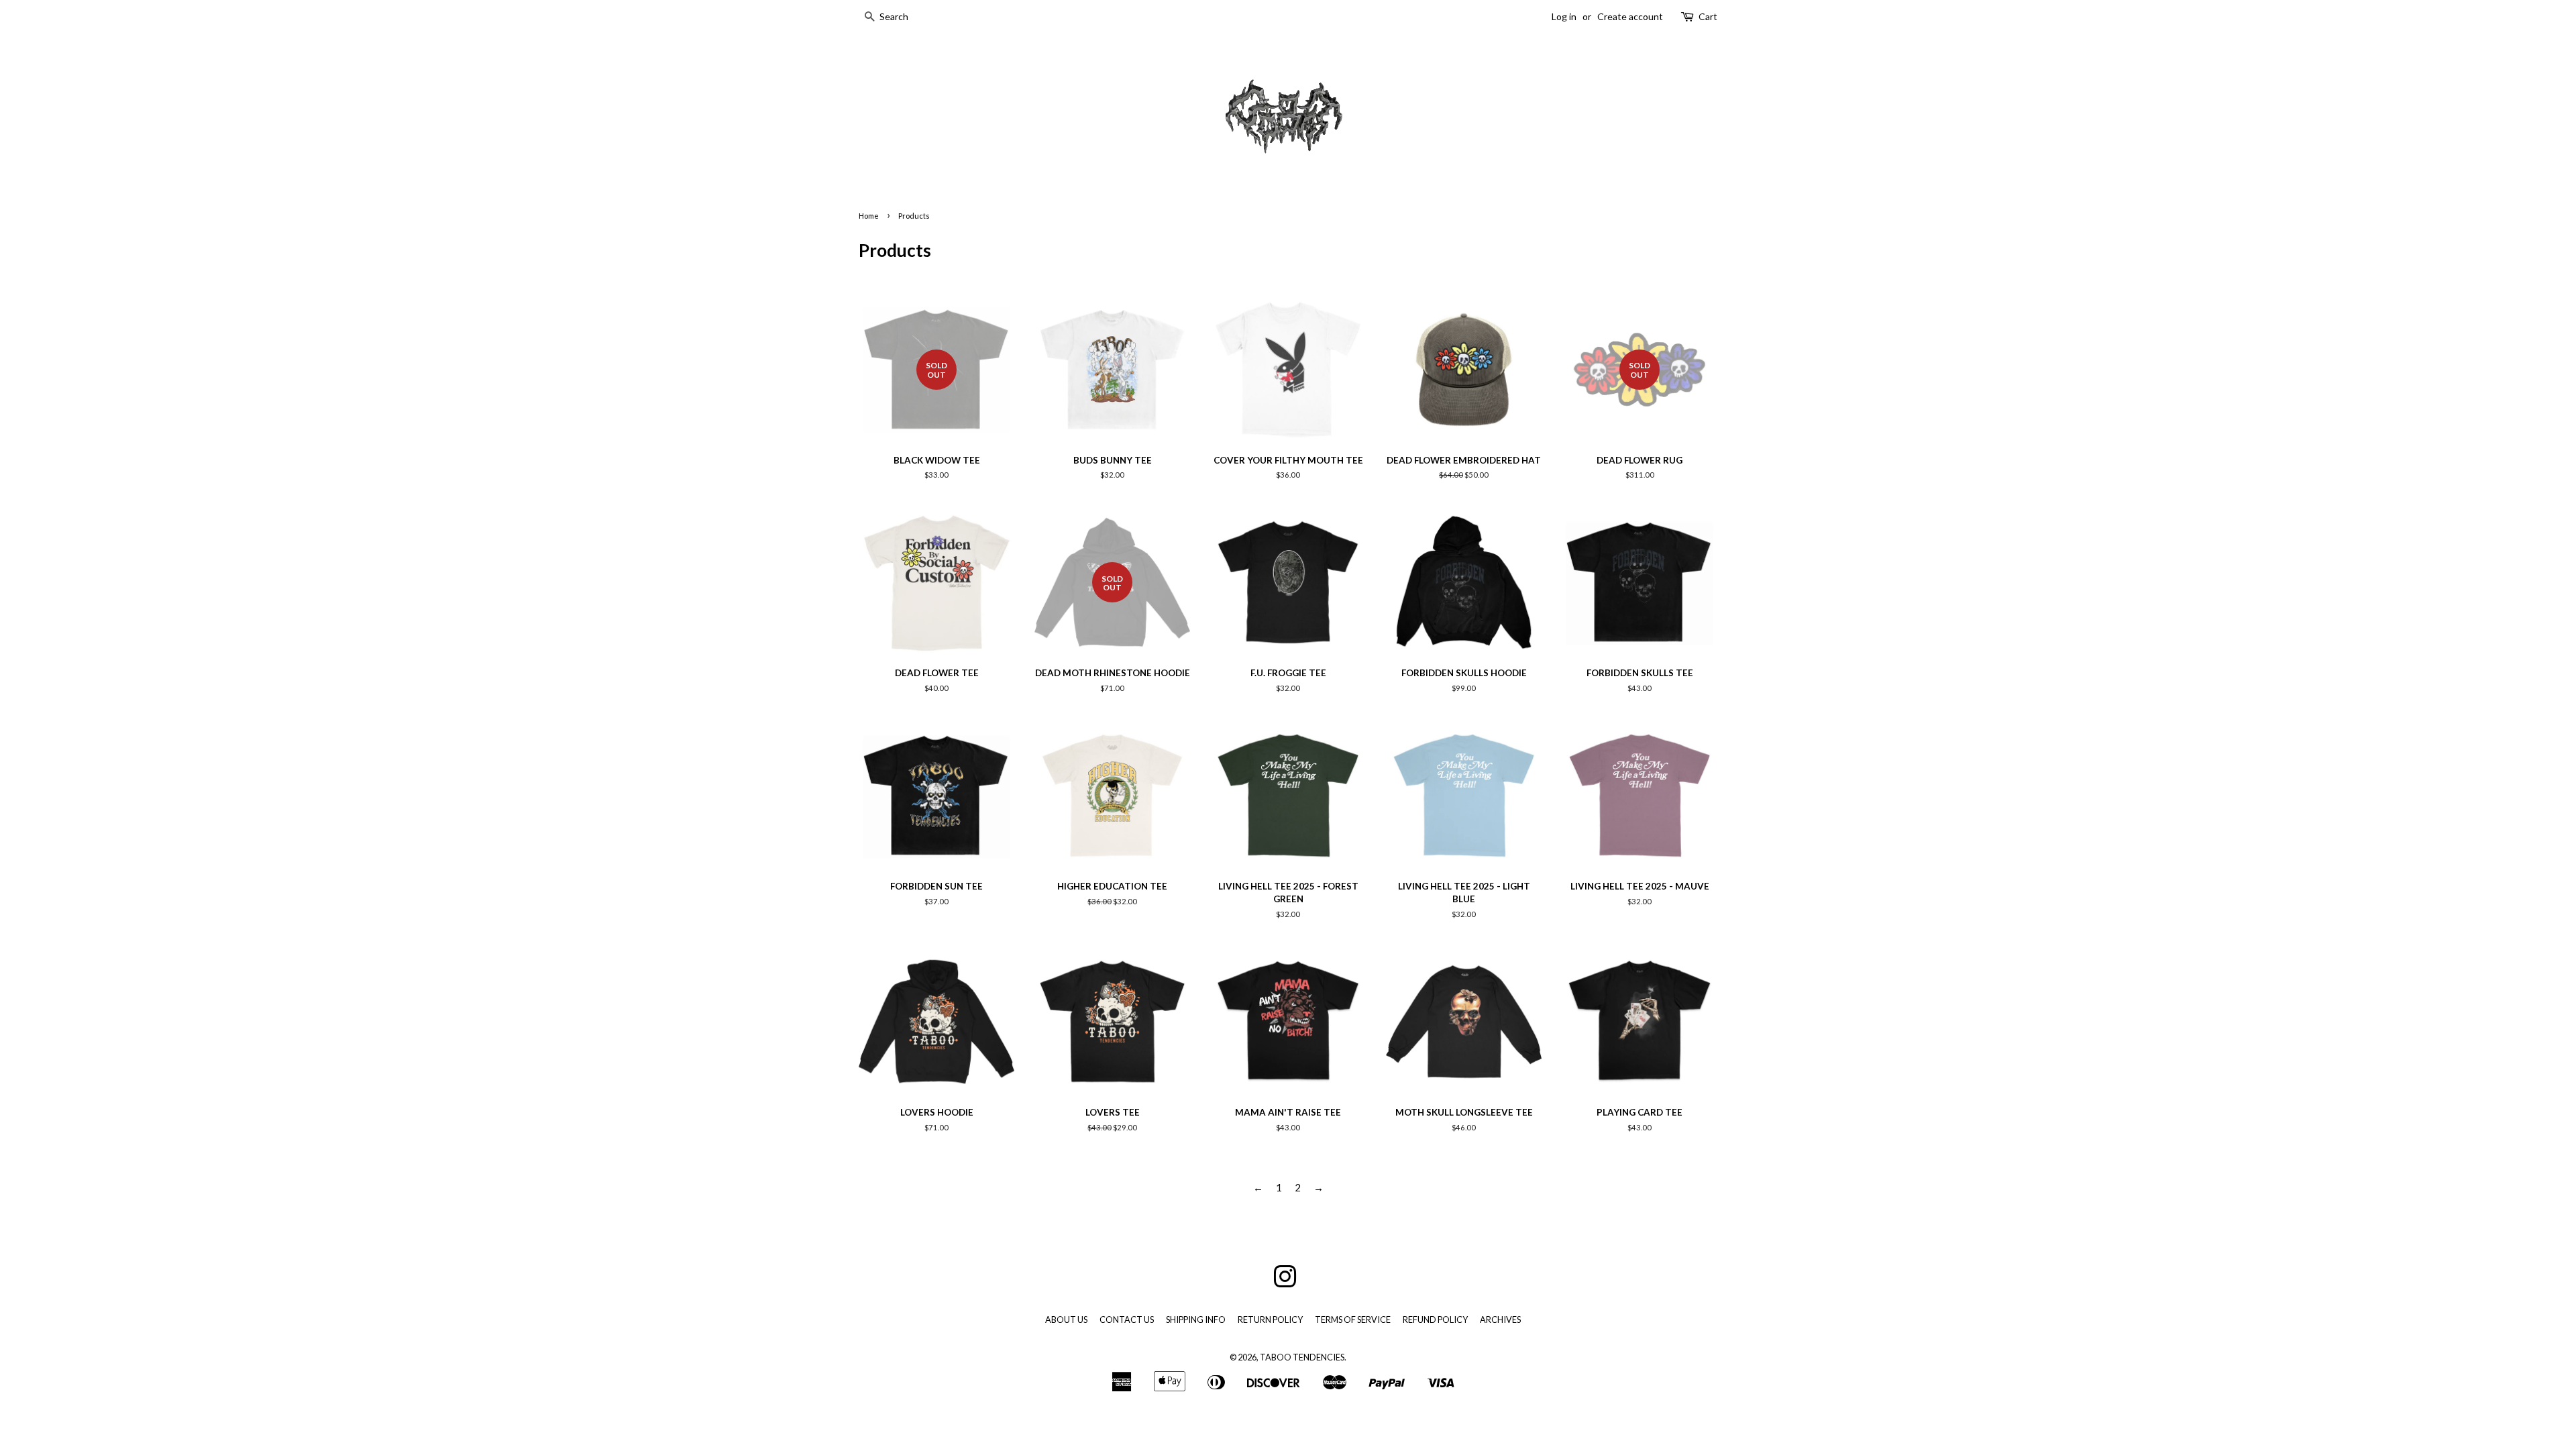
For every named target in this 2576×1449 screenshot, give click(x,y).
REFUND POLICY (1435, 1320)
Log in (1564, 16)
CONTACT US (1127, 1320)
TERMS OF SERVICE (1353, 1320)
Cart (1708, 16)
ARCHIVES (1500, 1320)
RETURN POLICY (1270, 1320)
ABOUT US (1066, 1320)
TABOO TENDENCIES (1302, 1357)
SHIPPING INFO (1196, 1320)
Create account (1630, 16)
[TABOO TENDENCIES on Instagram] (1285, 1283)
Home (869, 216)
